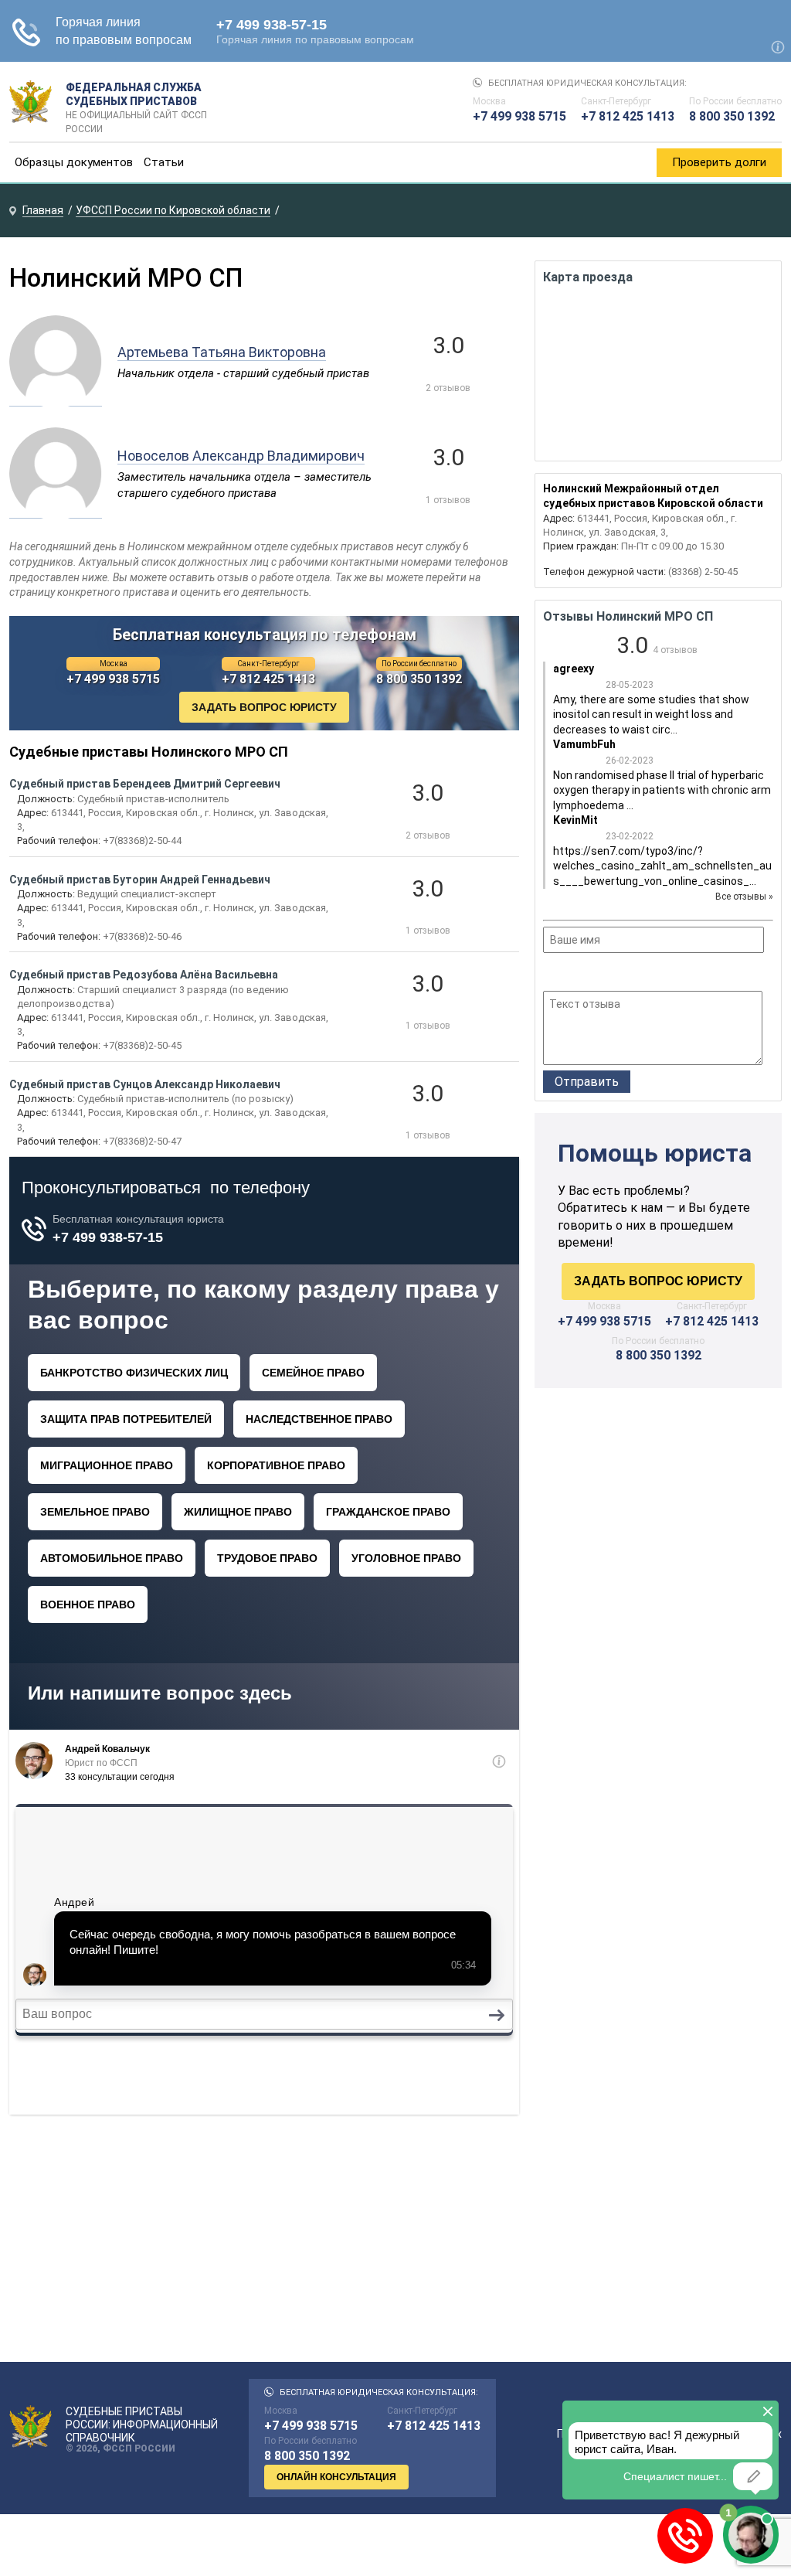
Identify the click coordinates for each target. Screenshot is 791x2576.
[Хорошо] (594, 974)
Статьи (164, 162)
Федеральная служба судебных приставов (136, 102)
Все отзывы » (744, 897)
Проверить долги (719, 162)
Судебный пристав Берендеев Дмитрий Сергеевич (145, 784)
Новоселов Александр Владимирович (241, 456)
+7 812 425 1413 (628, 116)
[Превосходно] (635, 974)
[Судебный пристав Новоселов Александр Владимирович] (56, 510)
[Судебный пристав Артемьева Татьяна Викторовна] (56, 398)
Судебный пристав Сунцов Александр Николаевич (145, 1084)
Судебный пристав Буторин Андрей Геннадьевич (140, 880)
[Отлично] (614, 974)
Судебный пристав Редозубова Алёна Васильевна (144, 975)
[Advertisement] (658, 1531)
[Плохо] (573, 974)
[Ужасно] (553, 974)
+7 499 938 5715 (519, 116)
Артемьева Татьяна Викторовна (222, 352)
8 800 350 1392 (732, 116)
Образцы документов (74, 162)
